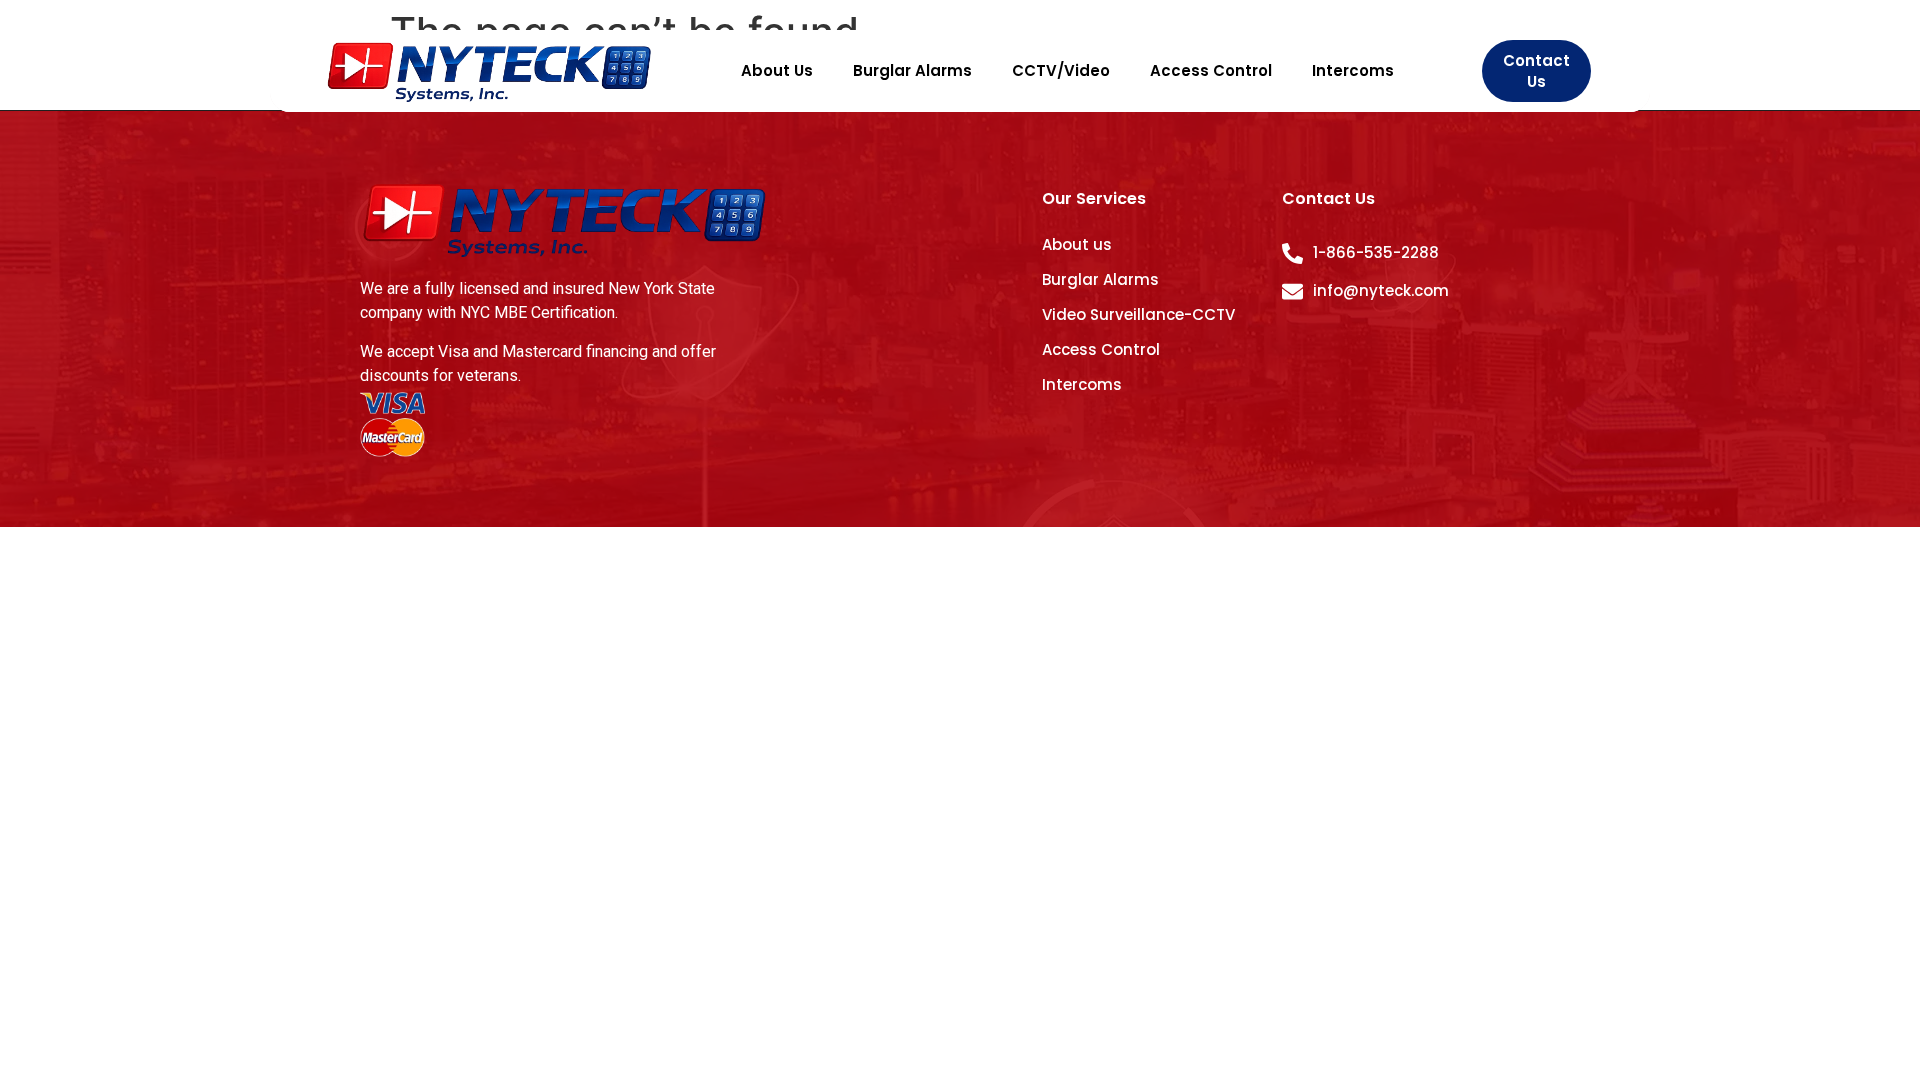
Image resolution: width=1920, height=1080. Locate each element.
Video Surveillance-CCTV (1138, 314)
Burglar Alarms (912, 70)
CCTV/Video (1061, 70)
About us (1077, 244)
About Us (777, 70)
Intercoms (1353, 70)
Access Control (1211, 70)
